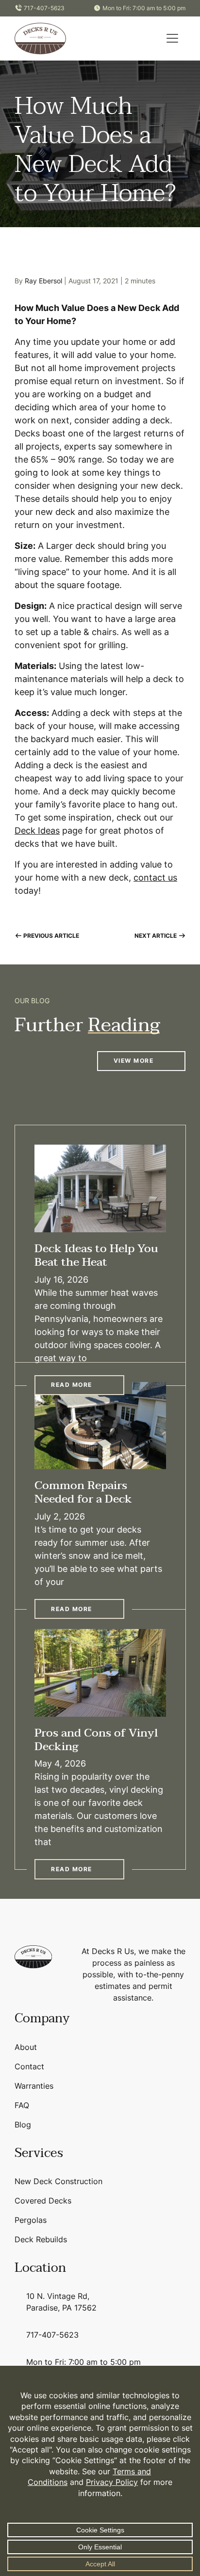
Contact (29, 2066)
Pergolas (31, 2220)
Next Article (156, 936)
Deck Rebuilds (41, 2239)
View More (134, 1061)
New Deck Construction (58, 2181)
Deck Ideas (37, 830)
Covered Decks (43, 2201)
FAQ (22, 2105)
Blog (23, 2125)
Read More (72, 1385)
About (26, 2047)
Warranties (34, 2086)
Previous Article (50, 936)
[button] (172, 38)
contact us (155, 877)
